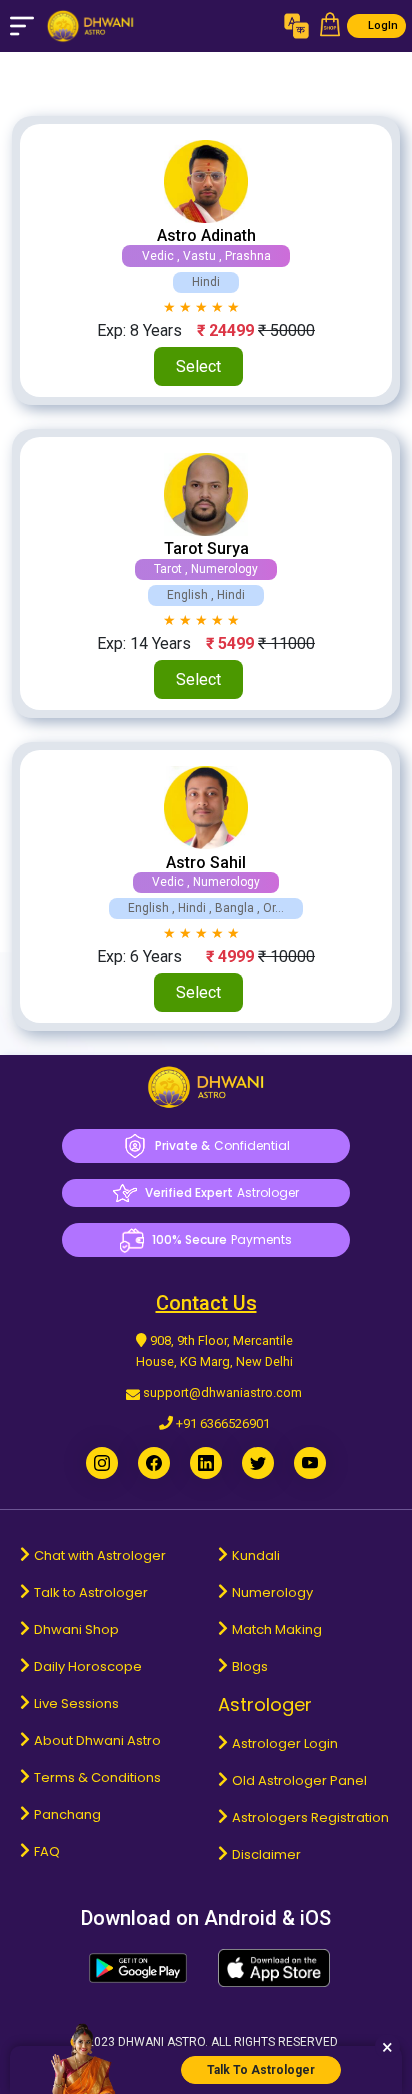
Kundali (256, 1555)
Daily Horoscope (88, 1666)
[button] (330, 26)
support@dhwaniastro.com (222, 1392)
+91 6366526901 (223, 1423)
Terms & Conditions (97, 1777)
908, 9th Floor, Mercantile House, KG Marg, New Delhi (214, 1351)
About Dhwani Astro (97, 1740)
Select (198, 366)
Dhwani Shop (76, 1629)
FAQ (47, 1851)
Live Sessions (76, 1703)
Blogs (250, 1666)
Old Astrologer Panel (299, 1780)
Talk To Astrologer (261, 2070)
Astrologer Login (285, 1743)
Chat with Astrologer (100, 1555)
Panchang (67, 1814)
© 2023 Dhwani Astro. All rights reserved (206, 2042)
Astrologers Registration (310, 1817)
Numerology (272, 1592)
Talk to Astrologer (91, 1592)
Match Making (277, 1629)
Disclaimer (266, 1854)
